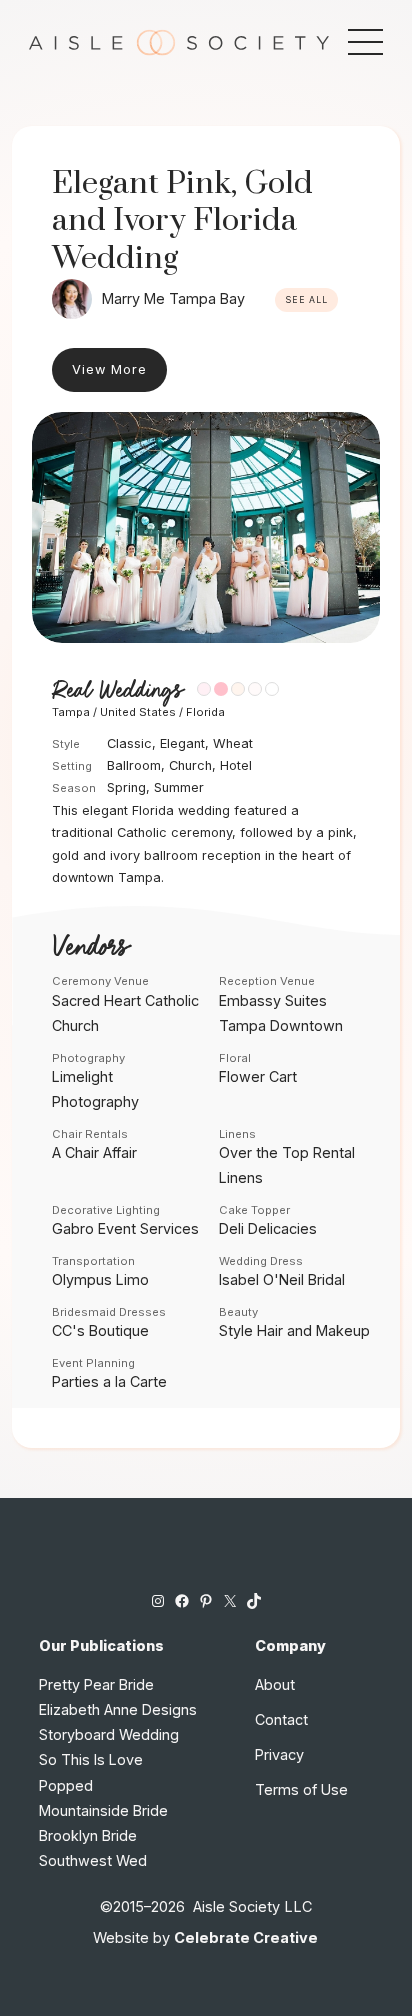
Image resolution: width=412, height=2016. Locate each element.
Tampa (71, 712)
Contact (281, 1719)
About (275, 1684)
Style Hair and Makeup (294, 1330)
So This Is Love (91, 1759)
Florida (205, 712)
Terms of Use (301, 1789)
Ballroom (134, 765)
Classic (129, 743)
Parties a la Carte (109, 1381)
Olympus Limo (100, 1279)
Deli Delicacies (268, 1228)
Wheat (233, 743)
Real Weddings (117, 691)
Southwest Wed (93, 1860)
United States (138, 712)
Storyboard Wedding (109, 1734)
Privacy (279, 1754)
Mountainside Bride (103, 1810)
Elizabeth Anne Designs (118, 1709)
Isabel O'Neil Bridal (282, 1279)
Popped (66, 1785)
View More (109, 369)
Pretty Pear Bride (96, 1684)
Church (190, 765)
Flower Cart (258, 1076)
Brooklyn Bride (88, 1835)
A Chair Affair (94, 1152)
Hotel (236, 765)
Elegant (182, 743)
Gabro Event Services (125, 1228)
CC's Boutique (100, 1330)
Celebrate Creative (246, 1937)
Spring (126, 787)
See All (306, 300)
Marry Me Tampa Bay (173, 298)
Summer (179, 787)
